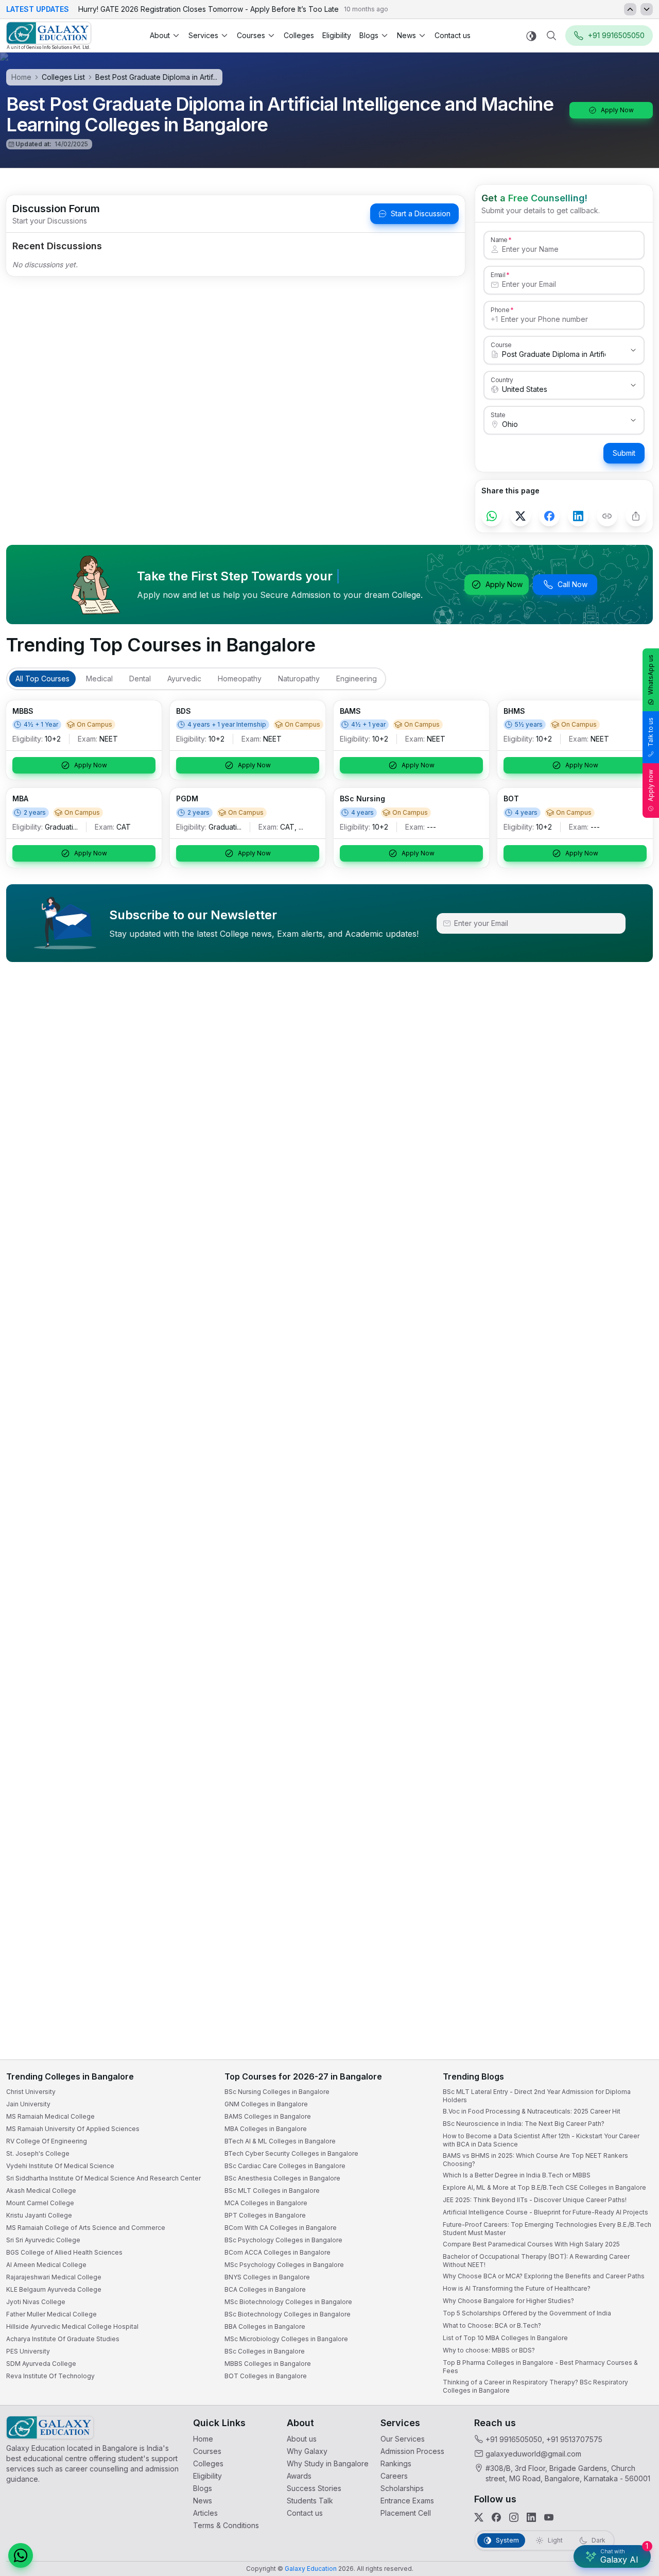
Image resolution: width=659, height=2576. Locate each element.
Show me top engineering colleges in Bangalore (532, 2520)
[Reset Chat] (632, 2329)
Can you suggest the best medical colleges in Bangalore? (544, 2478)
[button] (632, 2304)
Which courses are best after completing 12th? (529, 2499)
